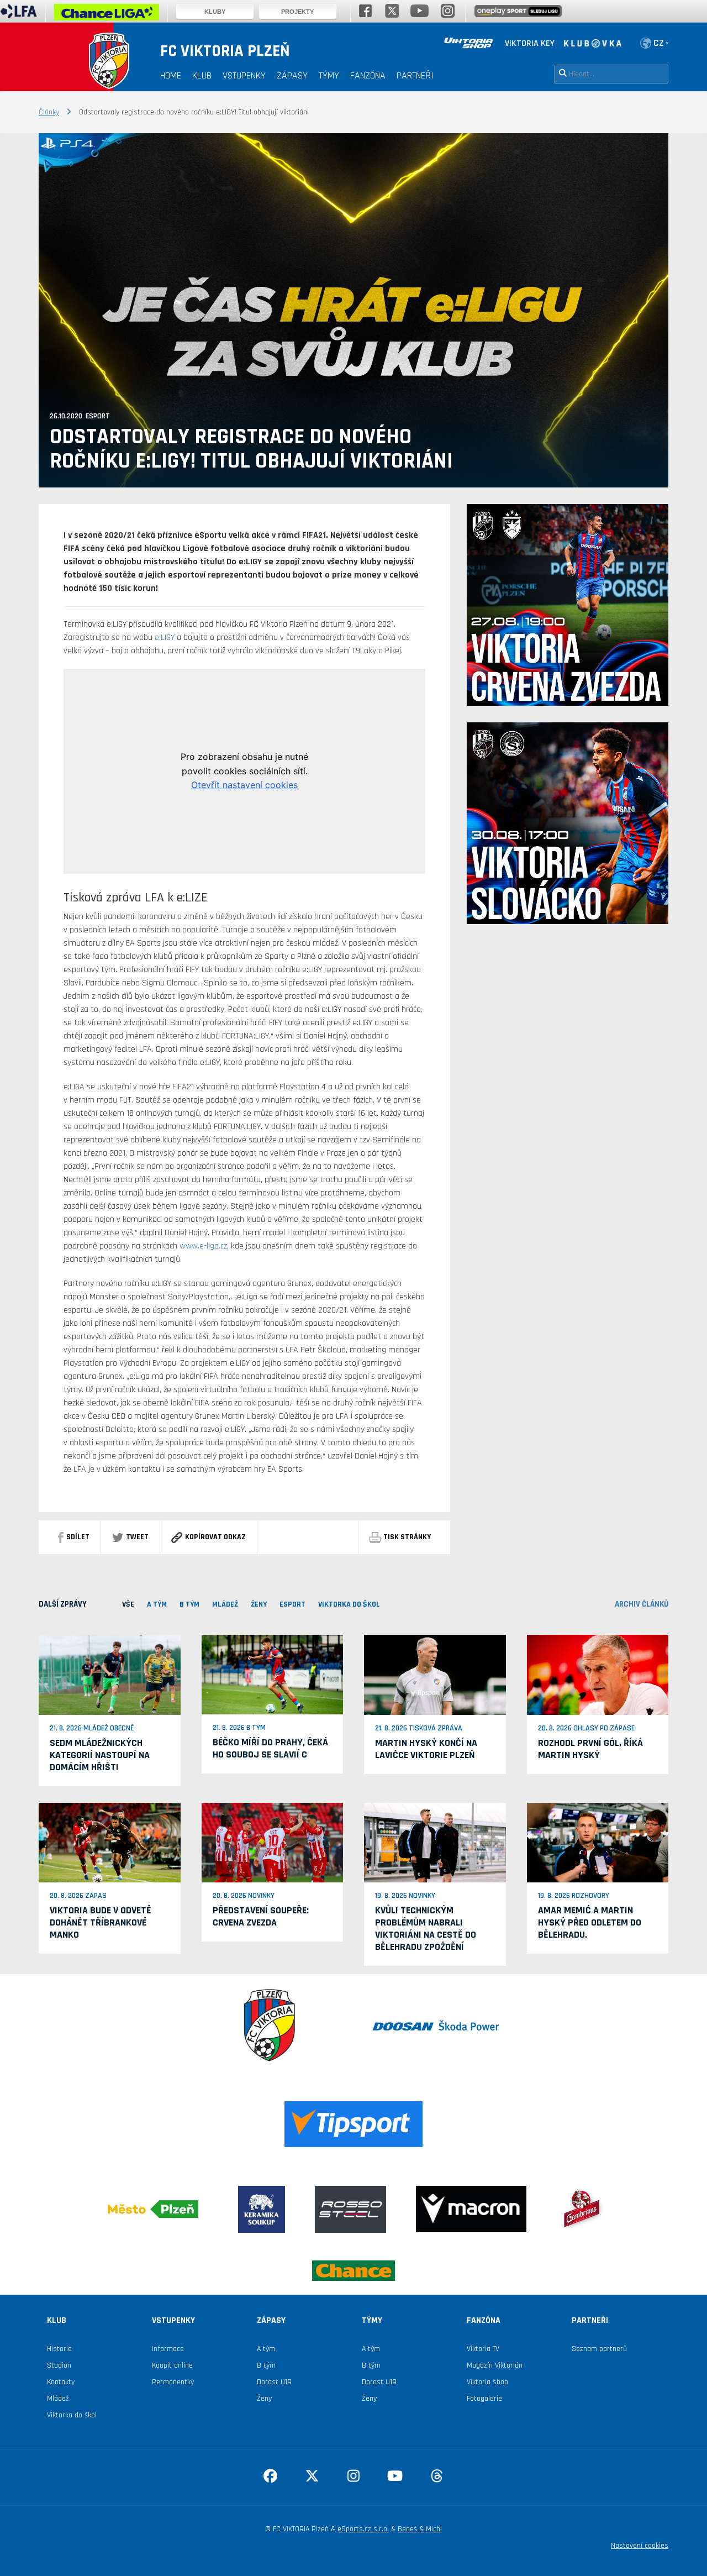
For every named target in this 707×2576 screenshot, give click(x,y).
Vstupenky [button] (244, 75)
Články (49, 112)
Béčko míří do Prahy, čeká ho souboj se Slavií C (270, 1748)
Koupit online (172, 2365)
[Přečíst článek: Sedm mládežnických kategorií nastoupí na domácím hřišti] (110, 1675)
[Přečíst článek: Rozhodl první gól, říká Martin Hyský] (598, 1675)
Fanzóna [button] (368, 75)
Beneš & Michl (420, 2529)
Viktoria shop (487, 2382)
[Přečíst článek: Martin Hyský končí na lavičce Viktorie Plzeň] (435, 1675)
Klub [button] (202, 75)
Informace (168, 2349)
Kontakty (61, 2382)
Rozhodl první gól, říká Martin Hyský (590, 1749)
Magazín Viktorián (495, 2365)
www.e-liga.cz (203, 1246)
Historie (59, 2349)
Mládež (58, 2399)
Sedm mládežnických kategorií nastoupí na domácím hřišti (100, 1755)
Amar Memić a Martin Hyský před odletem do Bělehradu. (590, 1922)
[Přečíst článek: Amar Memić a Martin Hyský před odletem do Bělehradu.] (598, 1842)
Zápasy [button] (292, 75)
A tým (266, 2349)
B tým (266, 2365)
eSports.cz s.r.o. (363, 2529)
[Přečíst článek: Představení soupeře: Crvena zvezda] (273, 1842)
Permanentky (173, 2382)
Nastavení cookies (640, 2546)
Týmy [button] (329, 75)
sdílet (78, 1537)
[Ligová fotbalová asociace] (19, 15)
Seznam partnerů (599, 2349)
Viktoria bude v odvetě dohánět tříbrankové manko (101, 1922)
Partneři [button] (415, 75)
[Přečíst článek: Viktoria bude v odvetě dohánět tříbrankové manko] (110, 1842)
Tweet (137, 1537)
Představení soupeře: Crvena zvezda (261, 1916)
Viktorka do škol (72, 2415)
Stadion (59, 2365)
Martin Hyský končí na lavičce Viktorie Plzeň (426, 1749)
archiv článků (642, 1604)
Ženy (264, 2399)
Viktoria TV (483, 2349)
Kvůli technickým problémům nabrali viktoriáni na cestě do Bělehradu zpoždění (426, 1929)
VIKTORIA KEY (530, 43)
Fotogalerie (484, 2399)
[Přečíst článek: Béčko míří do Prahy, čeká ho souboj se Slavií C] (273, 1675)
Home (171, 75)
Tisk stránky (407, 1537)
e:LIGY (165, 638)
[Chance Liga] (107, 15)
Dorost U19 (274, 2382)
